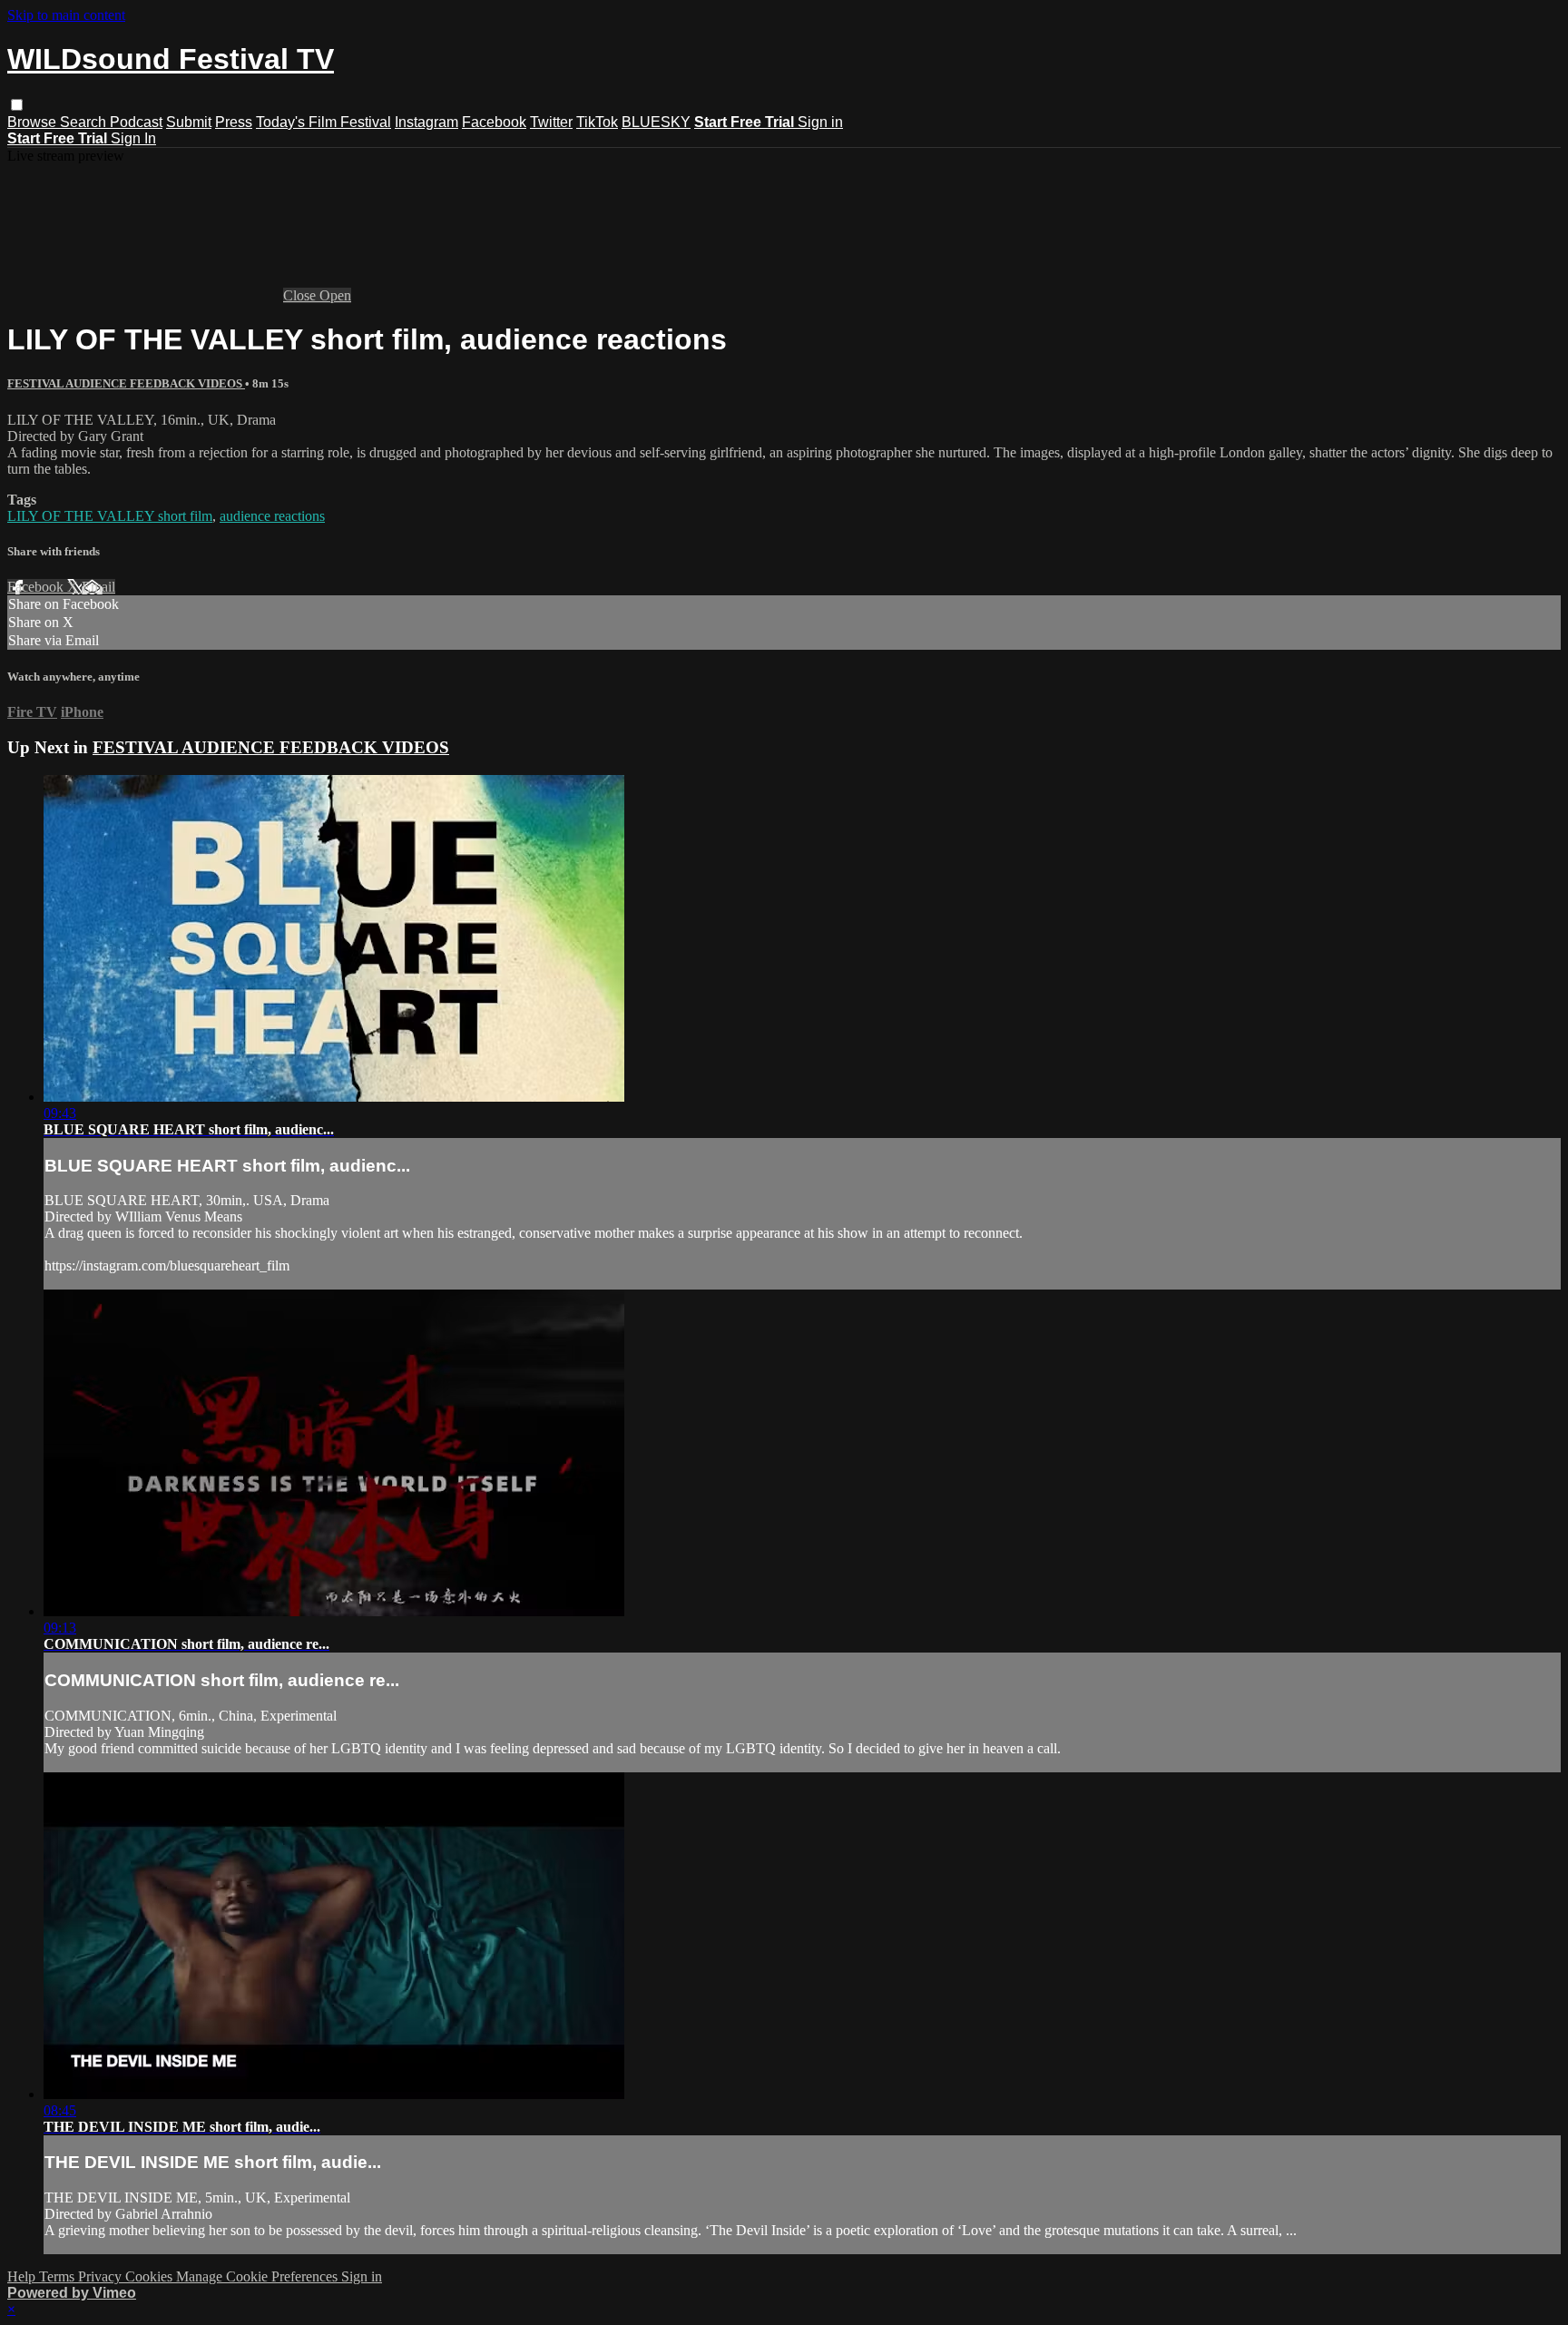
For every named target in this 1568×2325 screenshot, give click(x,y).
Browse (34, 122)
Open (335, 295)
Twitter (551, 122)
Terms (59, 2276)
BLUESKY (656, 122)
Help (23, 2276)
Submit (189, 122)
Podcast (136, 122)
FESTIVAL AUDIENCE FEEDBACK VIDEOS (126, 383)
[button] (17, 105)
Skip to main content (66, 15)
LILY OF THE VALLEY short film (110, 516)
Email (98, 587)
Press (234, 122)
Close (301, 295)
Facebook (494, 122)
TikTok (597, 122)
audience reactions (272, 516)
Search (85, 122)
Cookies (151, 2276)
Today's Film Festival (323, 122)
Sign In (133, 138)
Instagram (426, 122)
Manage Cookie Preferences (259, 2276)
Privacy (102, 2276)
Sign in (820, 122)
